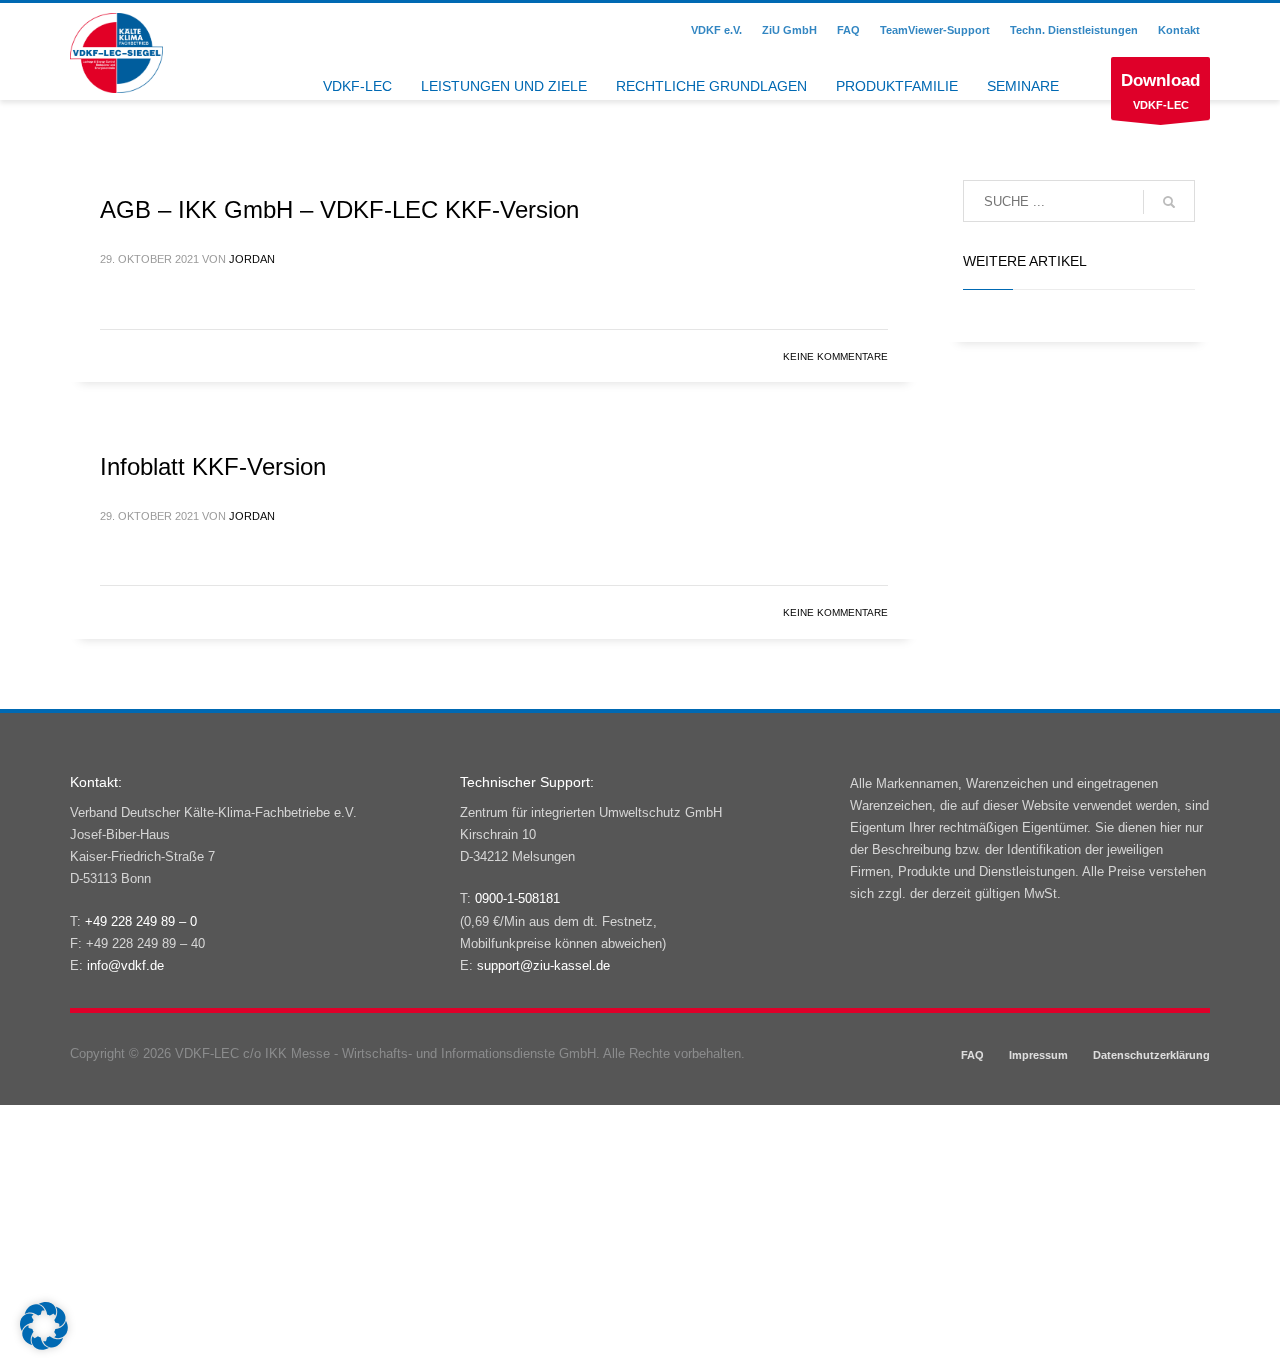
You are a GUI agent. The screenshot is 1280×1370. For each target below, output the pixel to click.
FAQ (848, 30)
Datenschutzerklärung (1151, 1055)
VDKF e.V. (716, 30)
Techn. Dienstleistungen (1074, 30)
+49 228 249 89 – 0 (141, 921)
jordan (252, 259)
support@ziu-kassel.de (543, 965)
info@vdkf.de (125, 965)
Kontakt (1179, 30)
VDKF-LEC (1160, 91)
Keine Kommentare (835, 356)
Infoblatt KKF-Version (213, 466)
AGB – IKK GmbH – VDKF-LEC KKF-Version (339, 209)
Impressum (1038, 1055)
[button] (44, 1326)
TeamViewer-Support (935, 30)
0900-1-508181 (517, 898)
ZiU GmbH (789, 30)
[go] (1169, 202)
